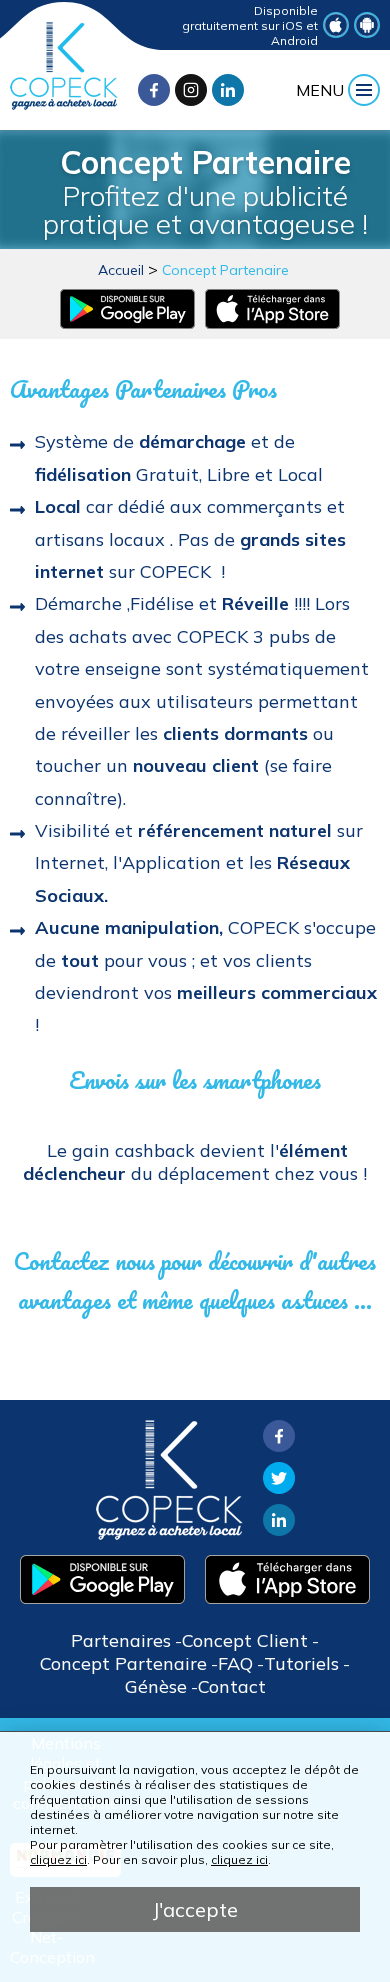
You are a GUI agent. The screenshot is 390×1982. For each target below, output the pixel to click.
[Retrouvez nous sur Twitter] (279, 1488)
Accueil (121, 270)
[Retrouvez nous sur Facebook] (154, 90)
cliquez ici (58, 1859)
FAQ (235, 1663)
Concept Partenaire (225, 270)
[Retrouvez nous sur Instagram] (191, 90)
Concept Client (245, 1640)
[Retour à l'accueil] (64, 104)
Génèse (156, 1686)
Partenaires (121, 1640)
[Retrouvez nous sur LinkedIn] (228, 90)
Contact (232, 1686)
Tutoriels (301, 1663)
